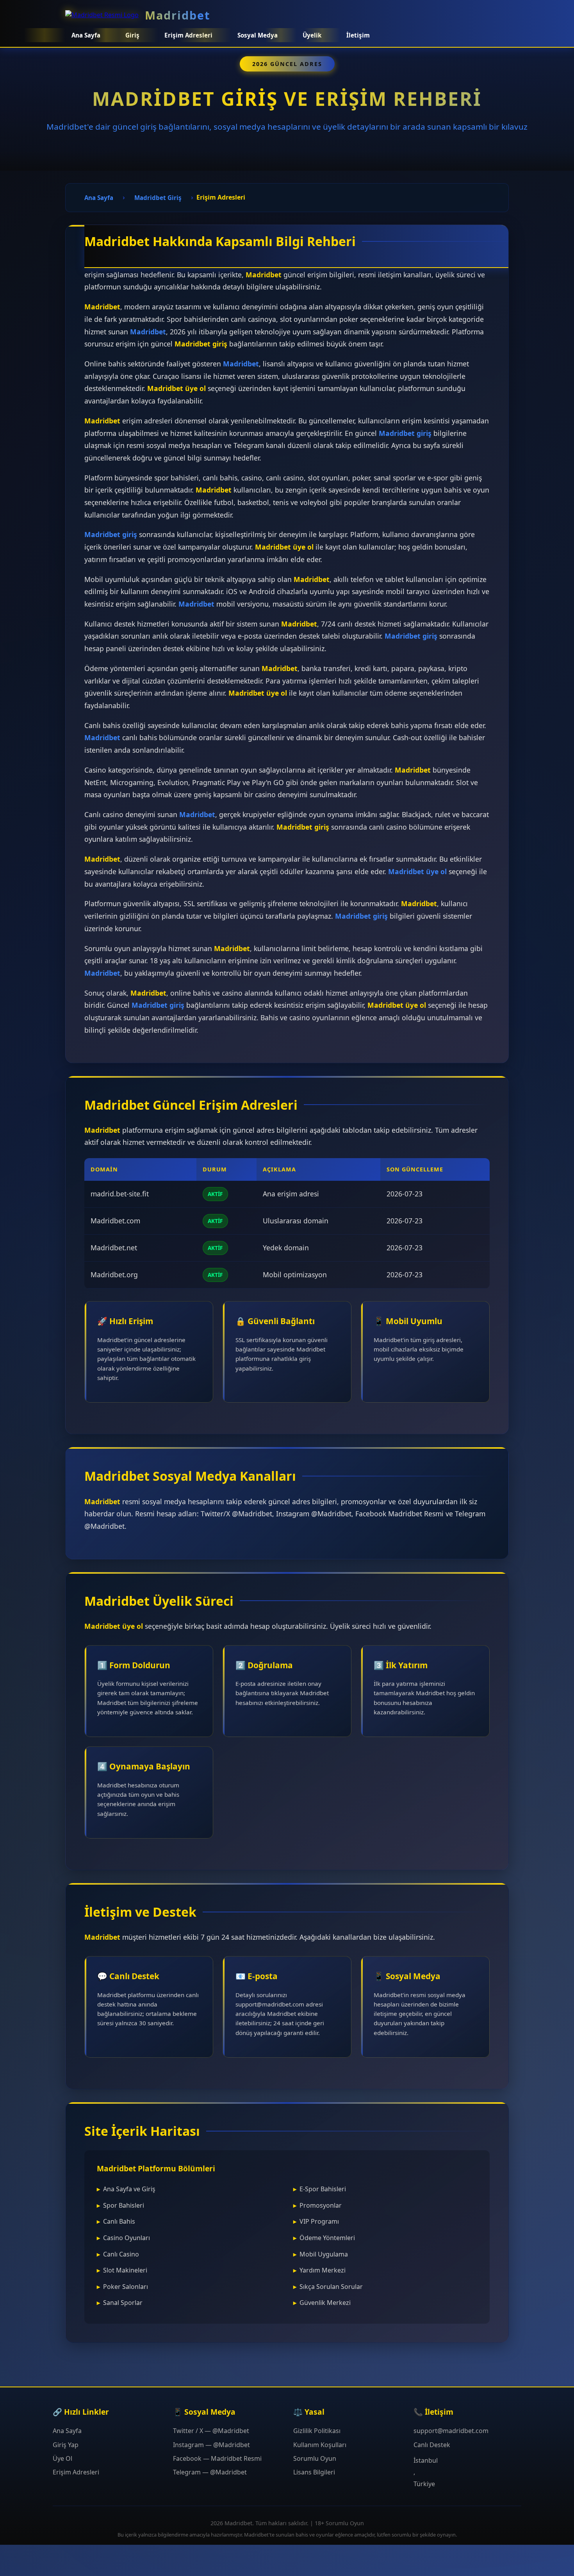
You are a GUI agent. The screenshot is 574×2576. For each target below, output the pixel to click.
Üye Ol (62, 2458)
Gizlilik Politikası (317, 2431)
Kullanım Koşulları (320, 2445)
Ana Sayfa (86, 35)
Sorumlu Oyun (315, 2458)
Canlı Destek (432, 2445)
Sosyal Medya (258, 35)
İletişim (358, 35)
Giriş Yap (66, 2445)
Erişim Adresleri (76, 2472)
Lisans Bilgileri (314, 2472)
